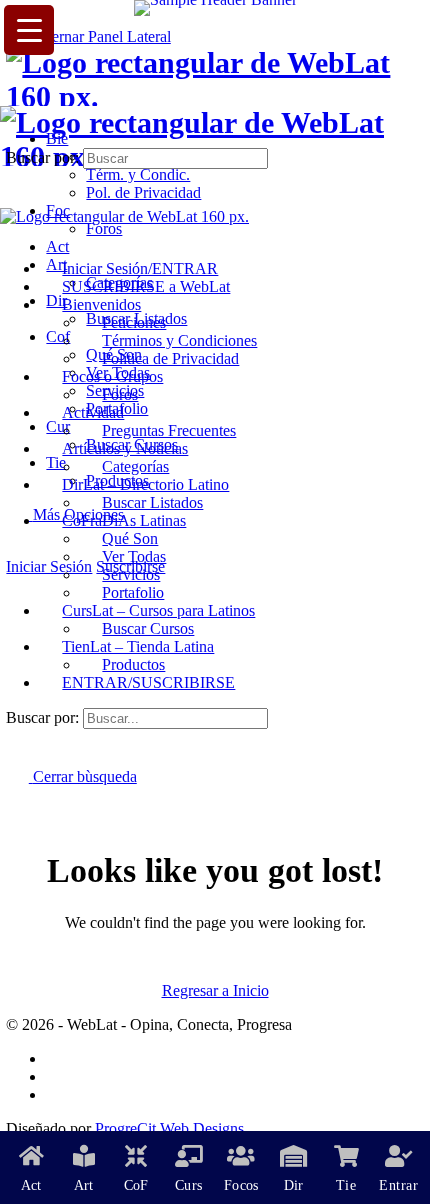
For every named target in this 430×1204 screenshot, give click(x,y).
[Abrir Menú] (11, 96)
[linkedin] (57, 1094)
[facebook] (57, 1058)
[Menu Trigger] (29, 30)
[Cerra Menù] (11, 234)
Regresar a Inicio (215, 990)
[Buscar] (17, 548)
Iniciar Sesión (49, 566)
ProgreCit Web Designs (169, 1128)
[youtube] (57, 1076)
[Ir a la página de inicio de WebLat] (214, 96)
